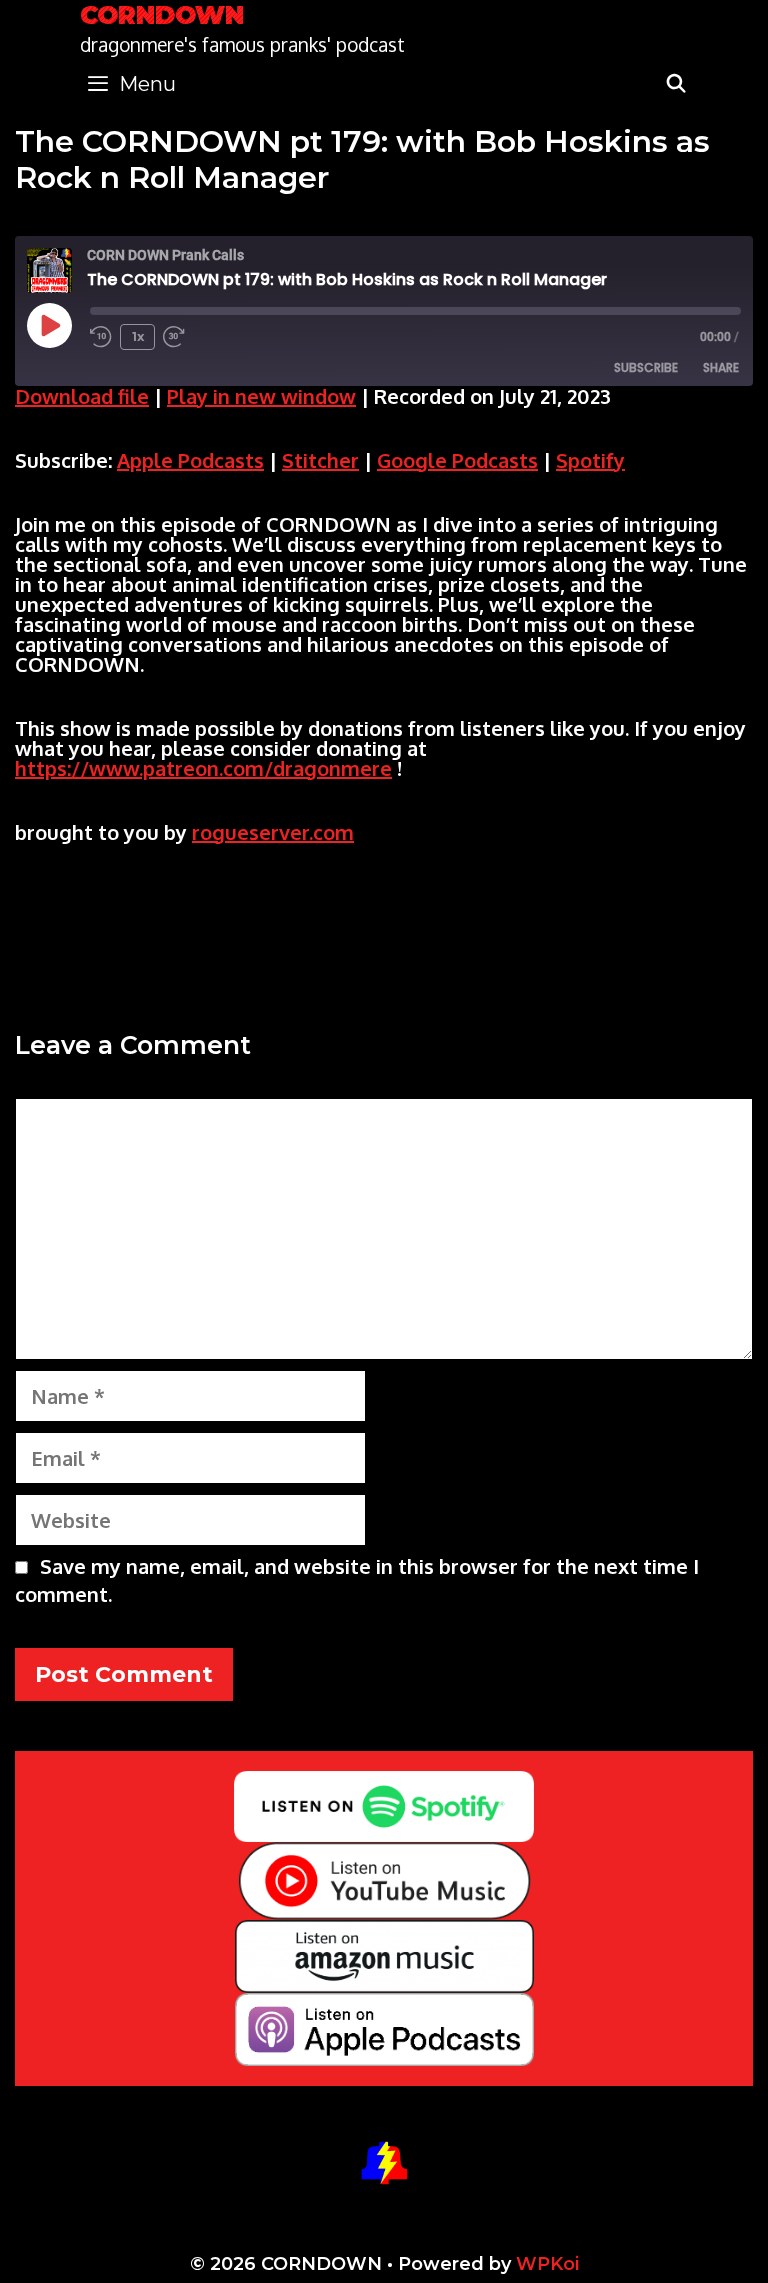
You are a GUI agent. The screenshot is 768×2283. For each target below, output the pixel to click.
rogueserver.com (273, 832)
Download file (82, 396)
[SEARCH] (676, 84)
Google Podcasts (457, 460)
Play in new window (261, 396)
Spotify (590, 460)
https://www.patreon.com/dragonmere (203, 768)
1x (138, 336)
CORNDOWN (162, 15)
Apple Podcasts (190, 460)
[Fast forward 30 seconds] (183, 337)
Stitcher (320, 460)
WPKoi (547, 2264)
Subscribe (646, 367)
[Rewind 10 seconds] (101, 337)
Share (721, 367)
